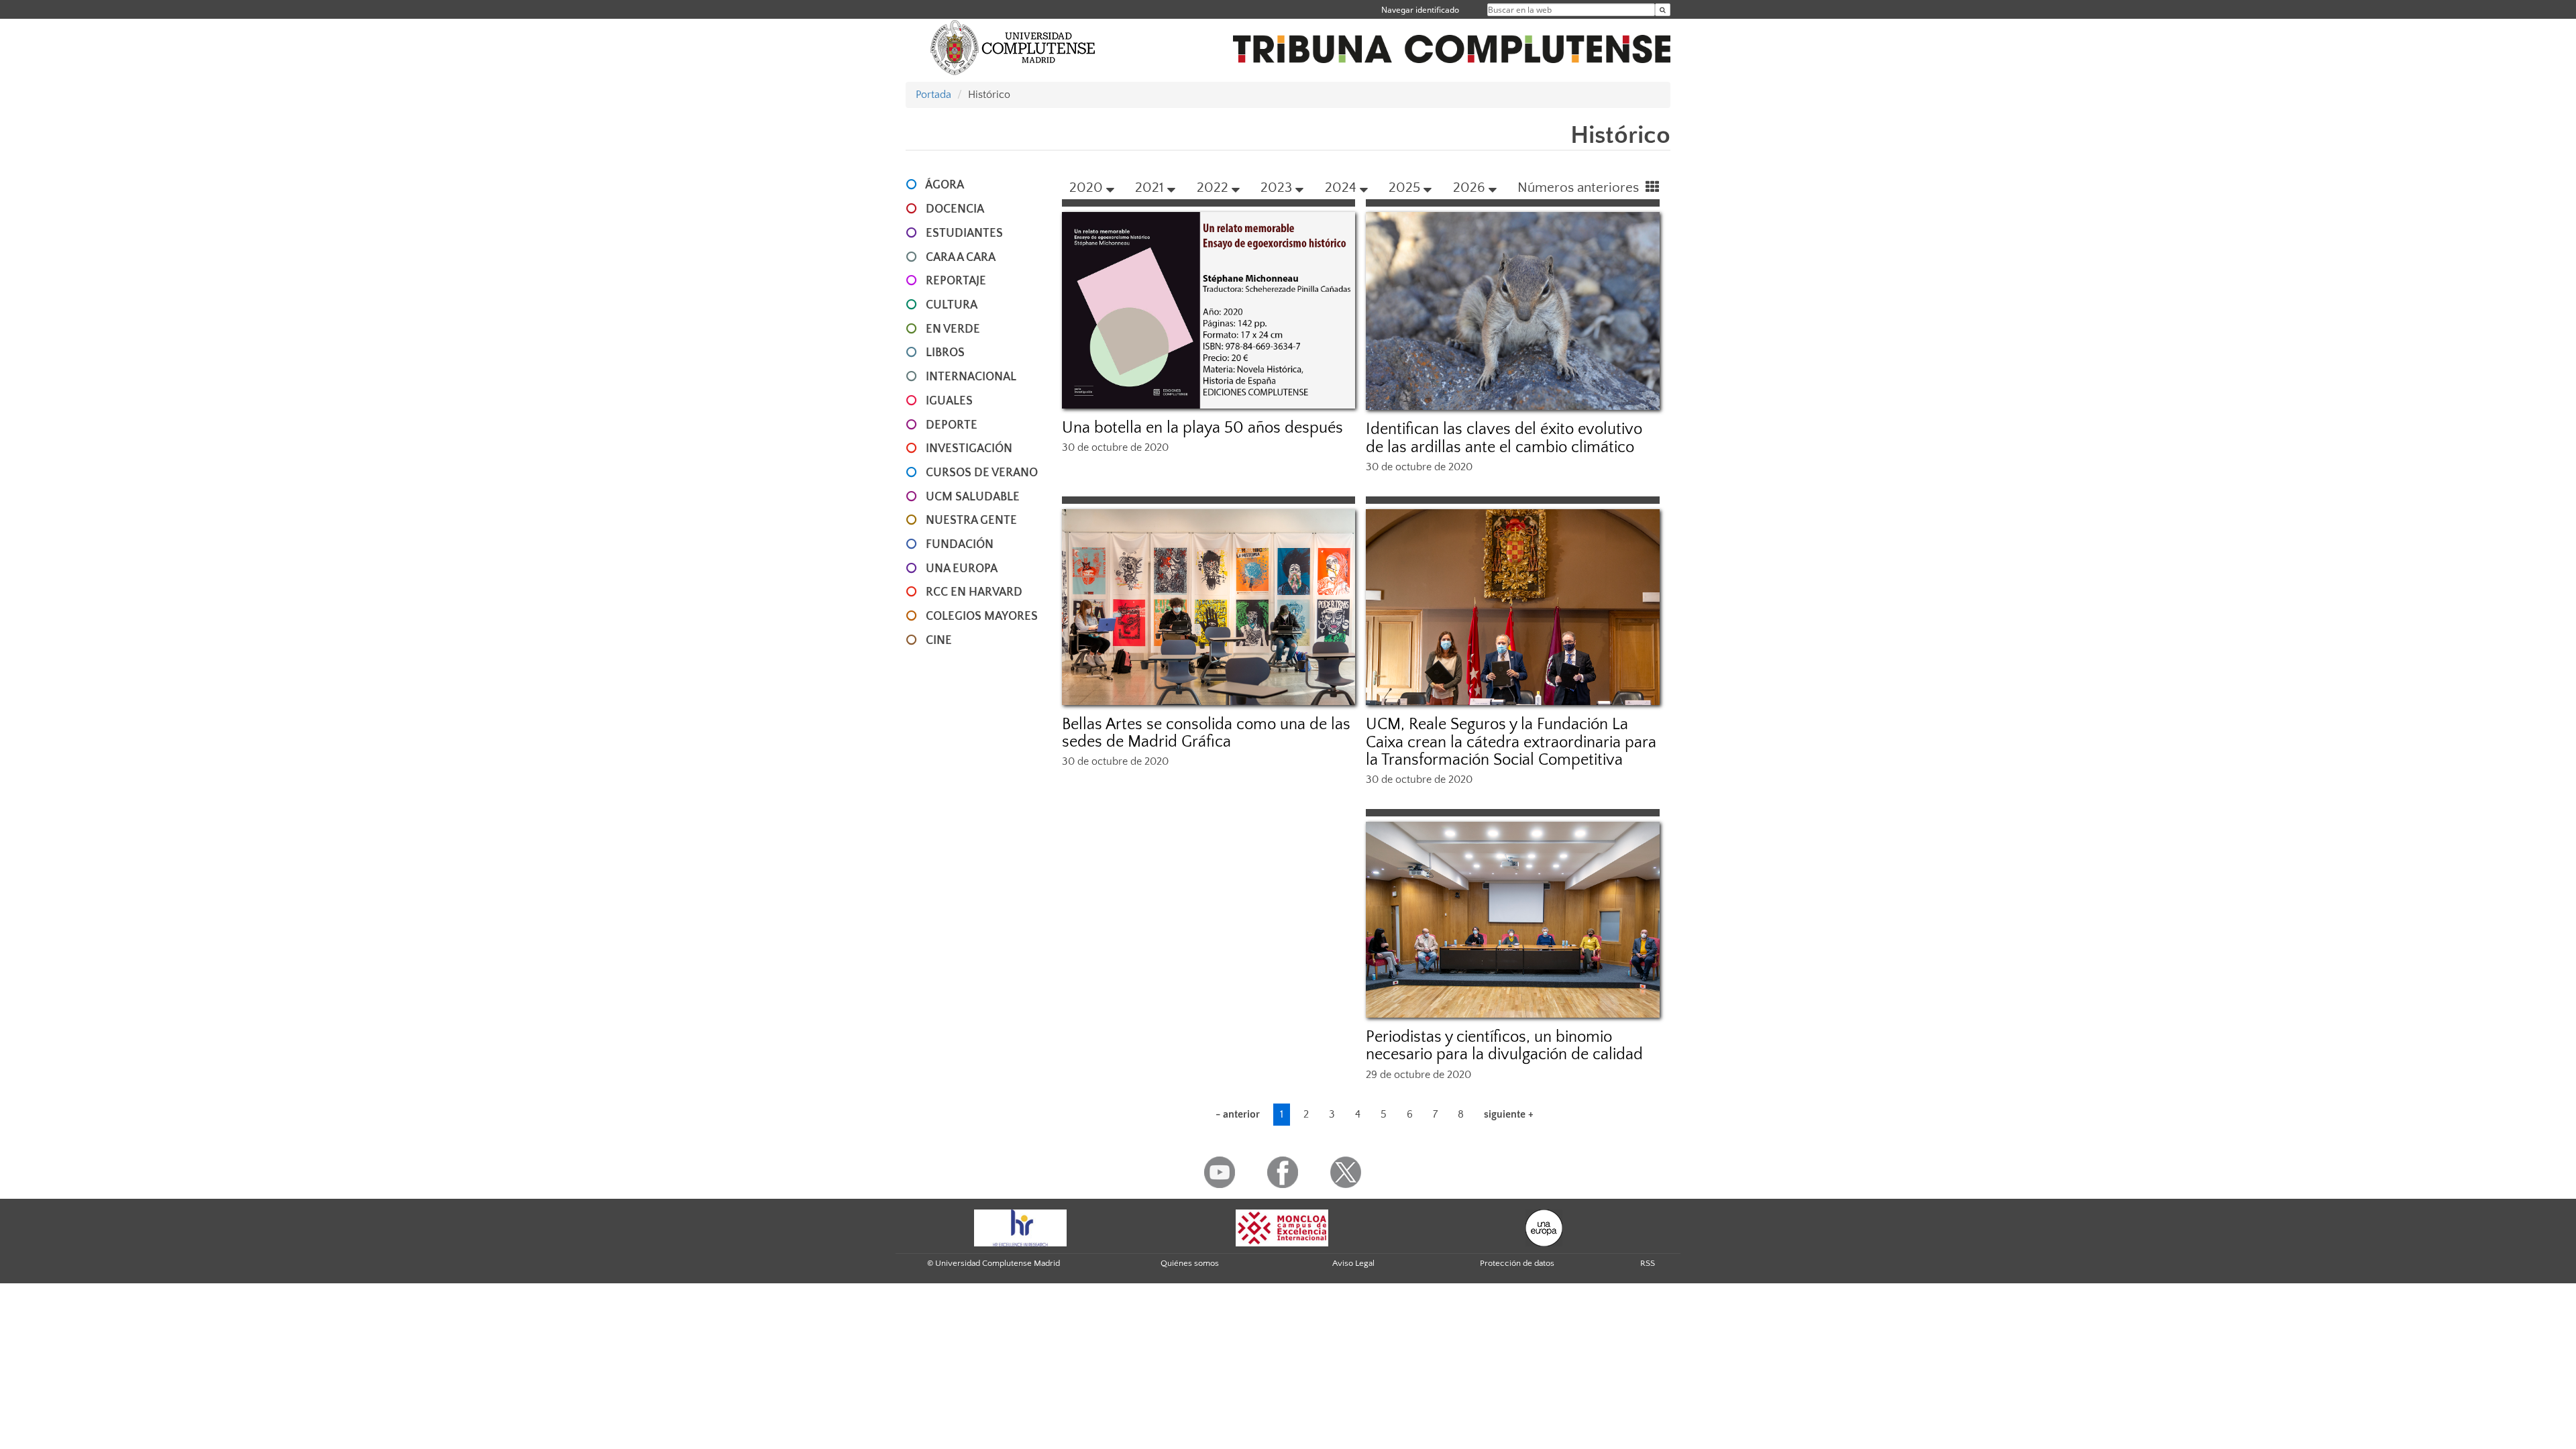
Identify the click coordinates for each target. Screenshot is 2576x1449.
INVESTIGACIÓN (969, 449)
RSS (1648, 1263)
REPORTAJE (956, 281)
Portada (933, 95)
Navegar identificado (1420, 10)
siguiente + (1509, 1114)
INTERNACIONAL (971, 377)
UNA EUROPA (962, 569)
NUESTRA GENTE (971, 521)
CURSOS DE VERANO (982, 473)
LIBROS (945, 353)
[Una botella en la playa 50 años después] (1209, 310)
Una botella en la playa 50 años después (1202, 428)
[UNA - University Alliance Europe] (1544, 1227)
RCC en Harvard (974, 592)
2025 (1404, 187)
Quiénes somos (1190, 1263)
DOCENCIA (955, 209)
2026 (1469, 187)
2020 (1086, 187)
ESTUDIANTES (964, 233)
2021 (1149, 187)
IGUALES (949, 401)
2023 (1276, 187)
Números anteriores (1580, 187)
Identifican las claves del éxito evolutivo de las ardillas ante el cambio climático (1504, 438)
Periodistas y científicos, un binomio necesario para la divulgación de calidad (1504, 1046)
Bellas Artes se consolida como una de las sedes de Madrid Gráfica (1206, 733)
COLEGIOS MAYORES (982, 616)
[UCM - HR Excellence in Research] (1020, 1227)
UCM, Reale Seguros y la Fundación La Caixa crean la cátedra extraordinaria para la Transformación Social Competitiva (1511, 742)
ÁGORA (945, 185)
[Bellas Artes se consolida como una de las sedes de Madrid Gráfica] (1209, 607)
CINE (939, 641)
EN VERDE (953, 329)
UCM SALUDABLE (973, 497)
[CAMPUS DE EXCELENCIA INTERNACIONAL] (1282, 1227)
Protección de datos (1517, 1263)
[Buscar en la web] (1663, 10)
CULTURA (952, 305)
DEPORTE (952, 425)
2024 (1341, 187)
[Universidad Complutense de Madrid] (1013, 47)
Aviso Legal (1353, 1263)
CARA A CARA (961, 258)
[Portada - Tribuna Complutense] (1452, 42)
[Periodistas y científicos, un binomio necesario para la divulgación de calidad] (1513, 920)
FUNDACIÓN (960, 545)
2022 (1213, 187)
